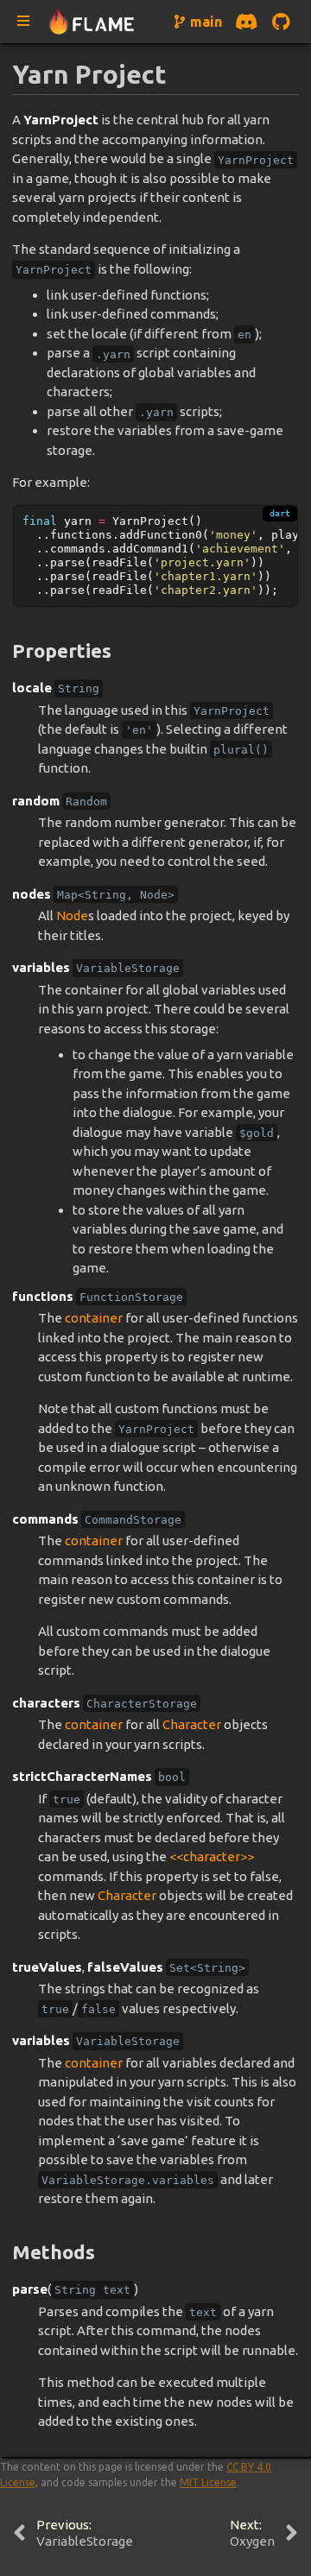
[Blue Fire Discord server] (246, 22)
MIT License (208, 2482)
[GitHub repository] (281, 22)
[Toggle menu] (23, 22)
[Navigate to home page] (92, 22)
